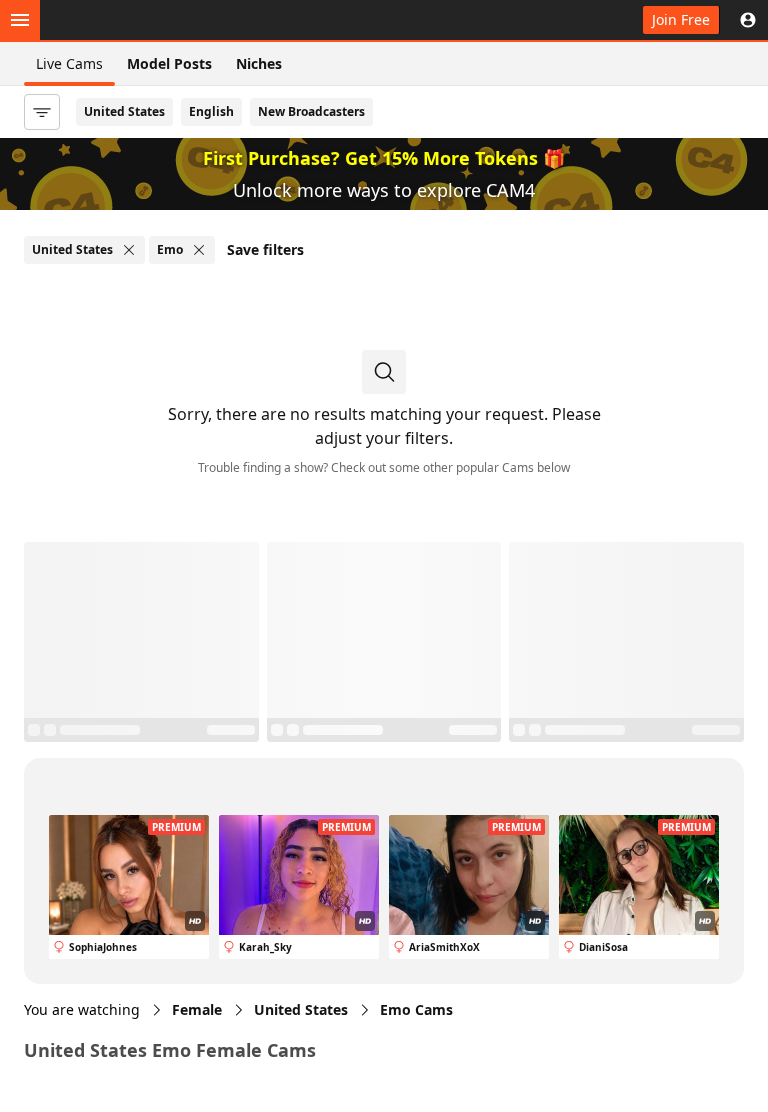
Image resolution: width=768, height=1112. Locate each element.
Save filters (265, 249)
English (211, 111)
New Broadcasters (311, 111)
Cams (416, 1009)
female (197, 1009)
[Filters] (42, 112)
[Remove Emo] (199, 250)
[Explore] (20, 20)
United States (124, 111)
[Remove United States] (129, 250)
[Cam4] (112, 20)
